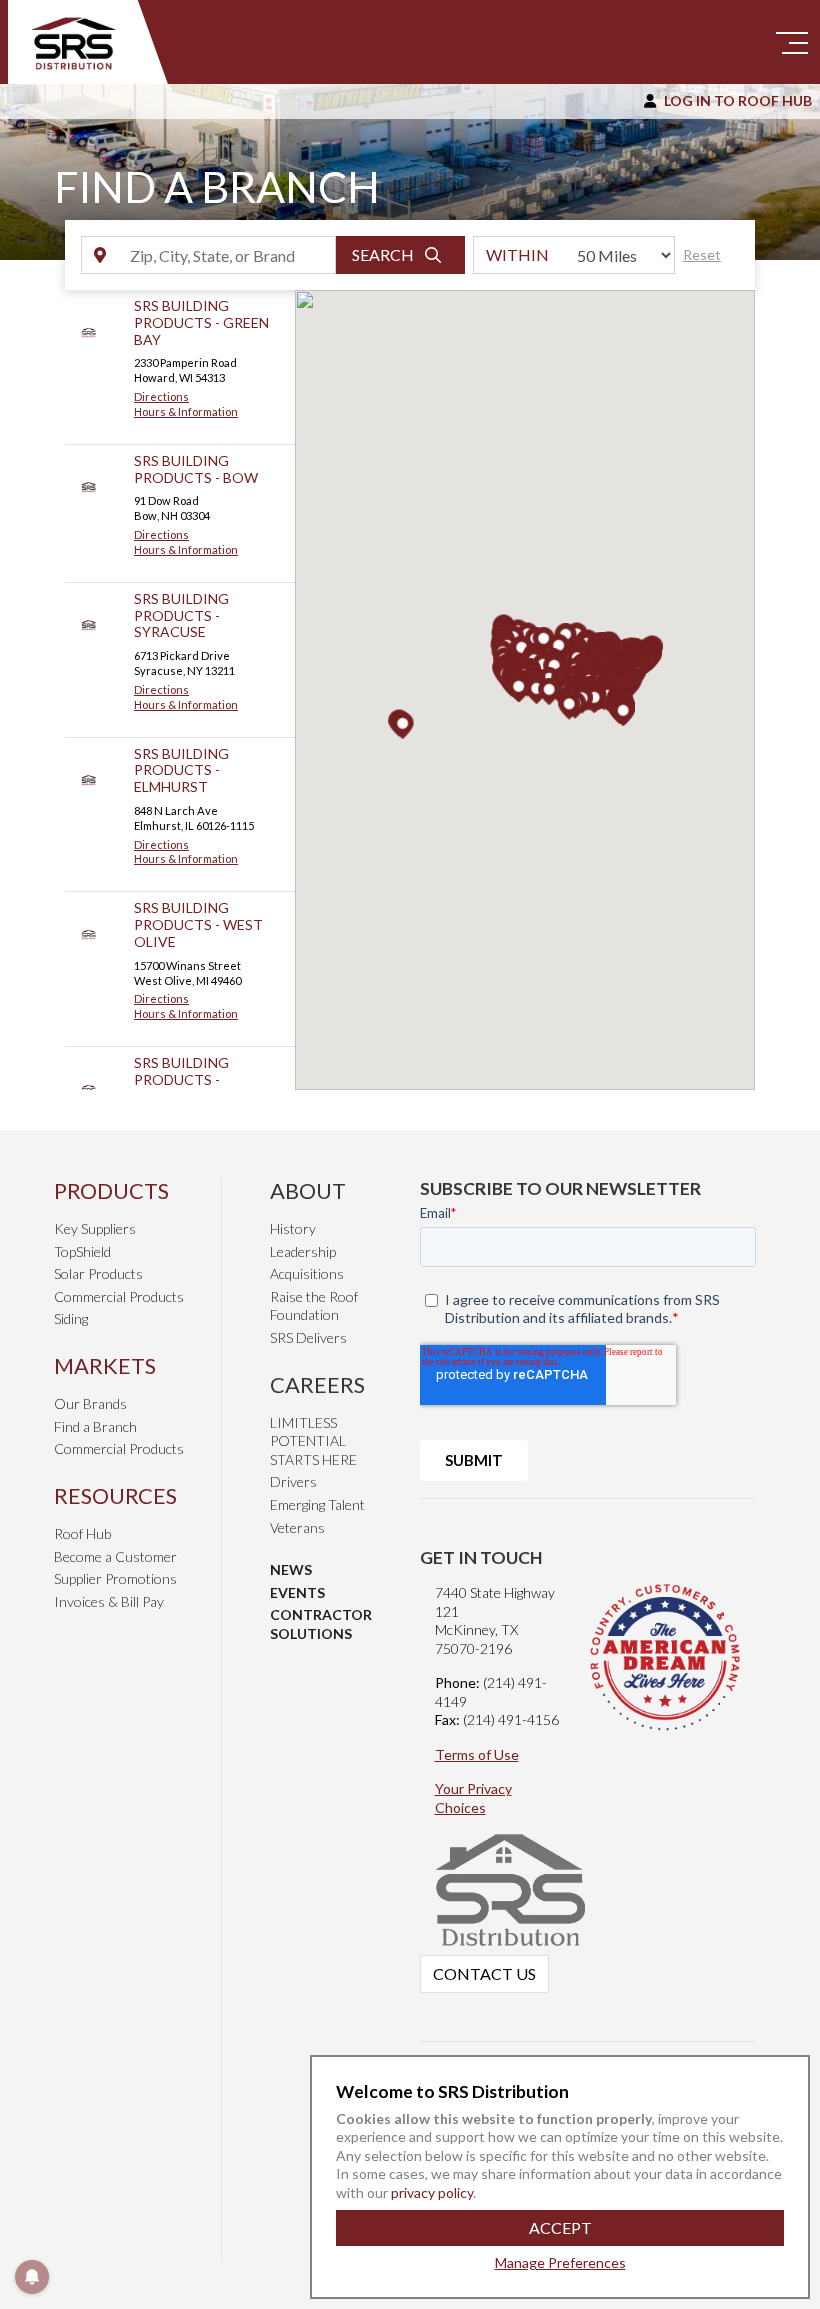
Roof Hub (82, 1533)
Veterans (297, 1527)
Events (297, 1592)
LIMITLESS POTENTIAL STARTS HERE (313, 1441)
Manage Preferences (560, 2262)
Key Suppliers (95, 1228)
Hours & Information (186, 411)
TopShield (82, 1251)
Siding (71, 1318)
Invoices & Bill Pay (109, 1601)
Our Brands (90, 1403)
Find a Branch (95, 1426)
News (291, 1569)
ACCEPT (560, 2227)
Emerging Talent (317, 1504)
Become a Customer (115, 1556)
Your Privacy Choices (473, 1798)
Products (111, 1190)
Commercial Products (119, 1296)
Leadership (303, 1251)
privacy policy (430, 2192)
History (293, 1228)
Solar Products (98, 1273)
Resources (115, 1495)
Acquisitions (307, 1273)
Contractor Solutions (321, 1624)
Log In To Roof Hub (738, 100)
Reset (702, 254)
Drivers (293, 1481)
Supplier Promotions (115, 1578)
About (308, 1190)
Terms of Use (477, 1754)
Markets (105, 1365)
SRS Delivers (308, 1337)
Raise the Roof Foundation (314, 1306)
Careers (317, 1384)
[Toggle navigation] (792, 42)
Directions (161, 396)
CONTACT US (484, 1973)
